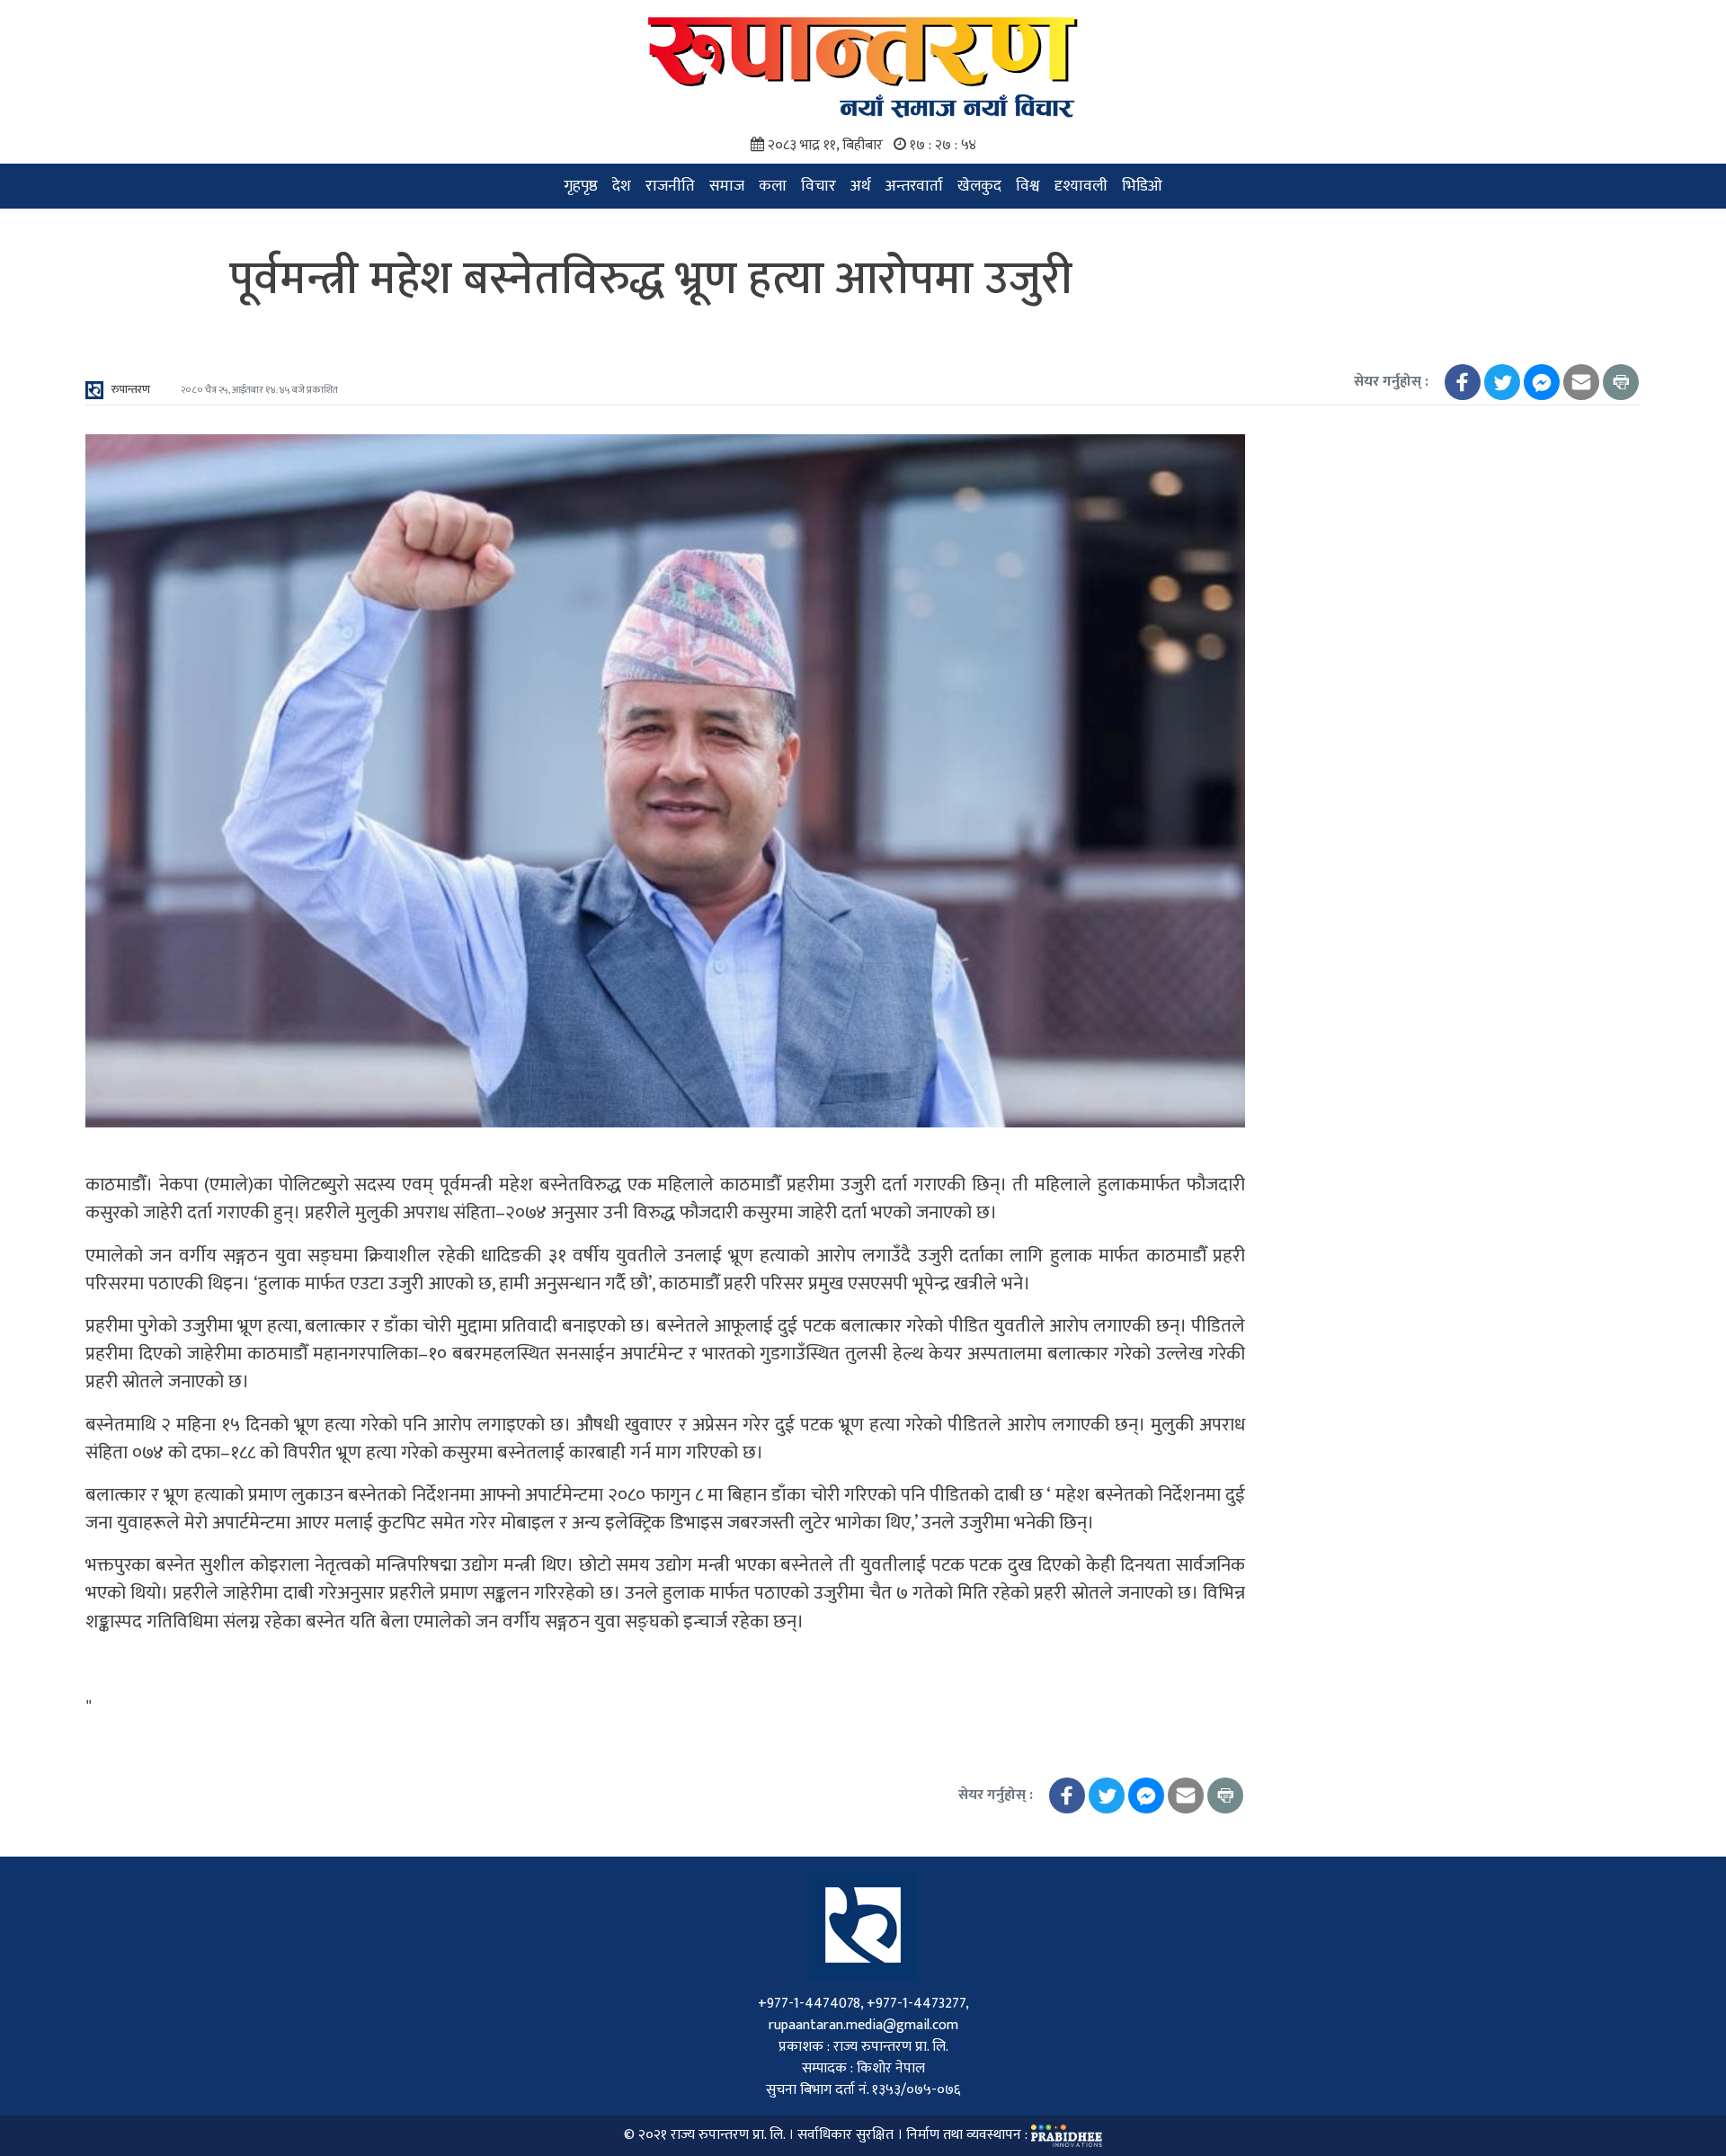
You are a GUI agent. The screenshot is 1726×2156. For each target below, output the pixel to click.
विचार (819, 186)
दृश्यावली (1081, 186)
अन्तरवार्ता (914, 186)
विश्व (1028, 186)
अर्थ (861, 186)
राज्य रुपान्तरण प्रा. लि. (728, 2135)
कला (773, 186)
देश (622, 186)
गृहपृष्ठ (581, 186)
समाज (727, 186)
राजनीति (670, 186)
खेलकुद (979, 186)
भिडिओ (1142, 186)
